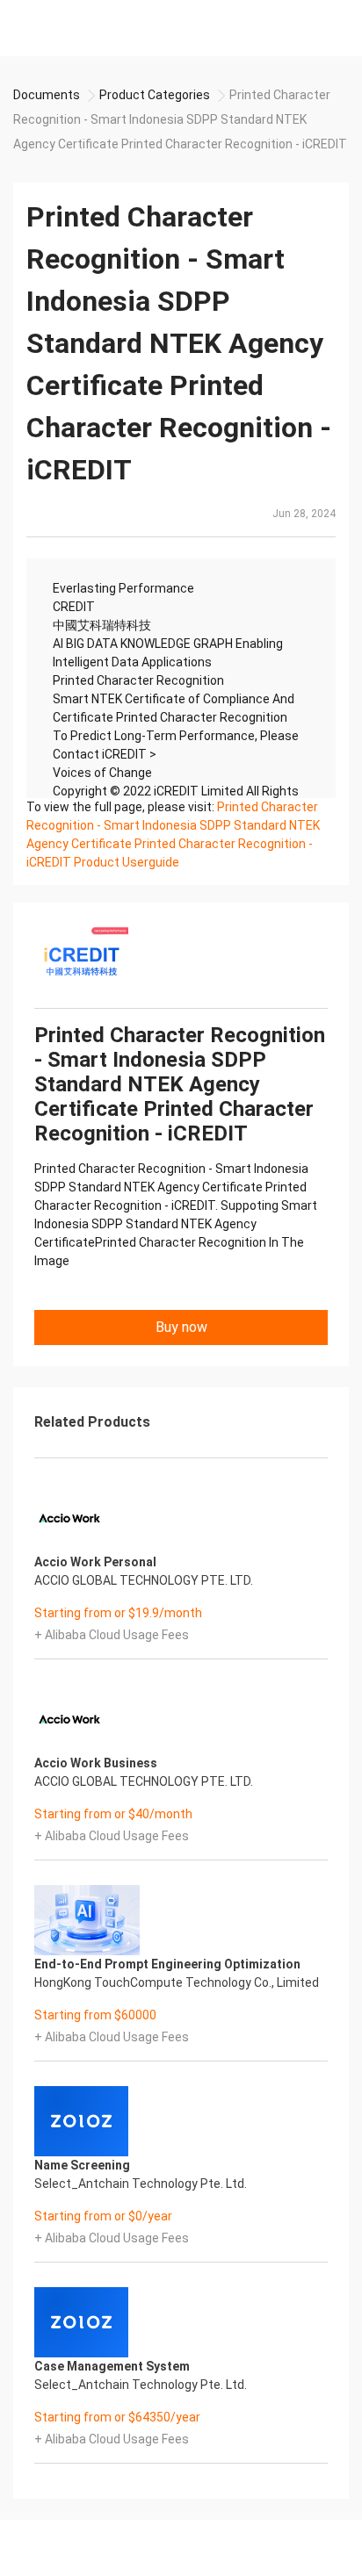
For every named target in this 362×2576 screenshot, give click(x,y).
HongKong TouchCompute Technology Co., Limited (177, 1982)
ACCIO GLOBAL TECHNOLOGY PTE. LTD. (144, 1580)
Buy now (181, 1327)
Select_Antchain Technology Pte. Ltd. (141, 2184)
